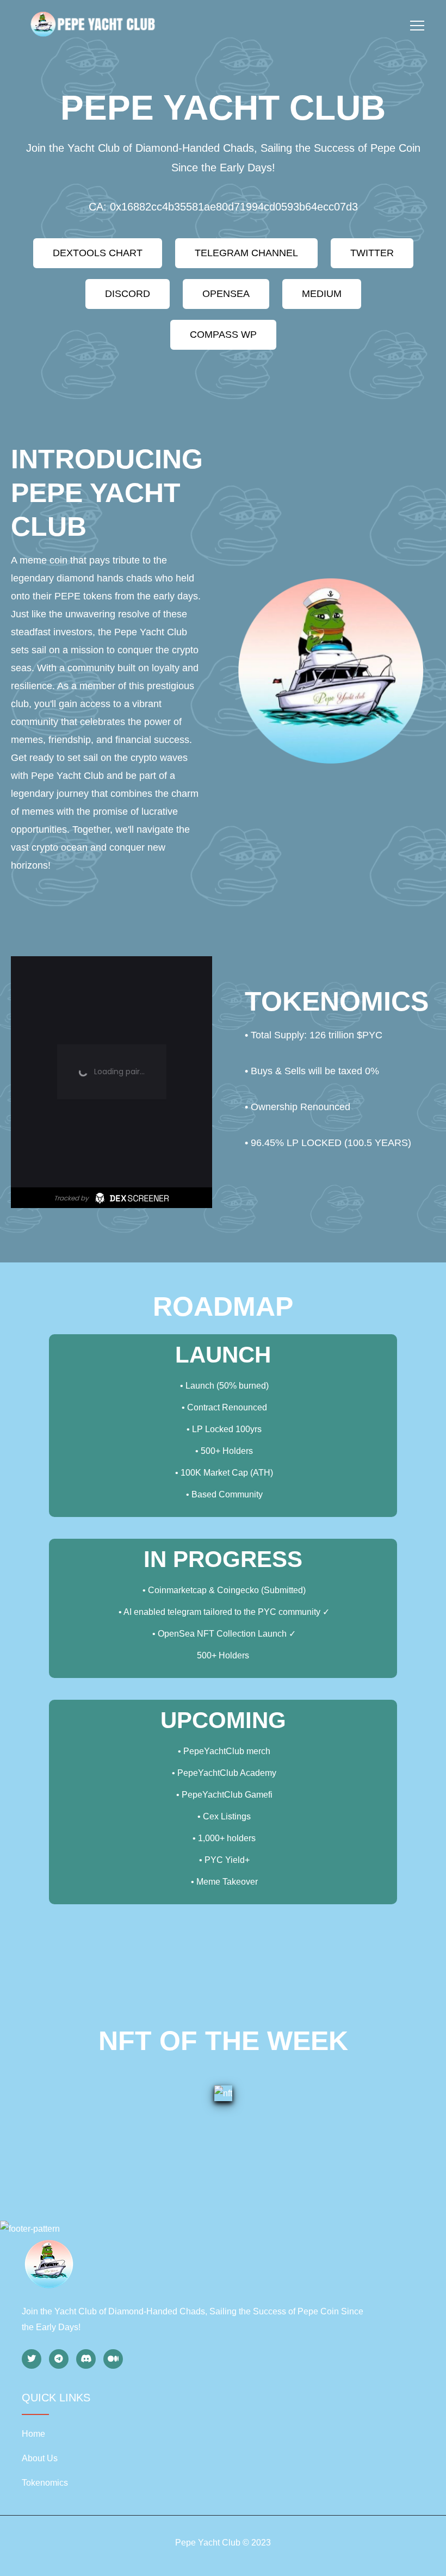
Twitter (372, 253)
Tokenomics (45, 2483)
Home (33, 2434)
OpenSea (226, 294)
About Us (40, 2458)
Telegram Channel (246, 253)
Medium (322, 294)
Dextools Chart (98, 253)
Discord (128, 294)
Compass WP (223, 335)
